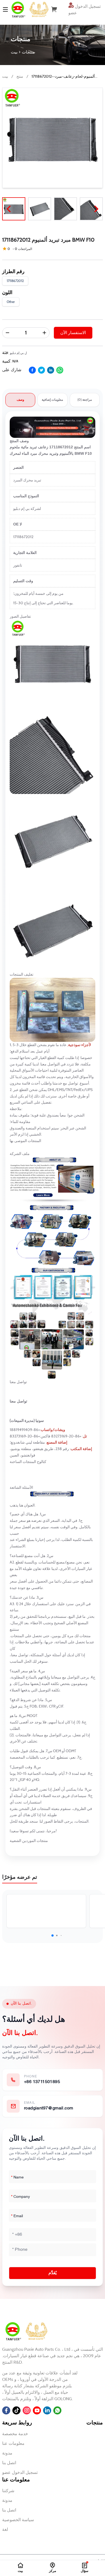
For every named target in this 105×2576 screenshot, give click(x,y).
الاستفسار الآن (73, 333)
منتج (20, 76)
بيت (5, 76)
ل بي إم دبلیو (18, 353)
